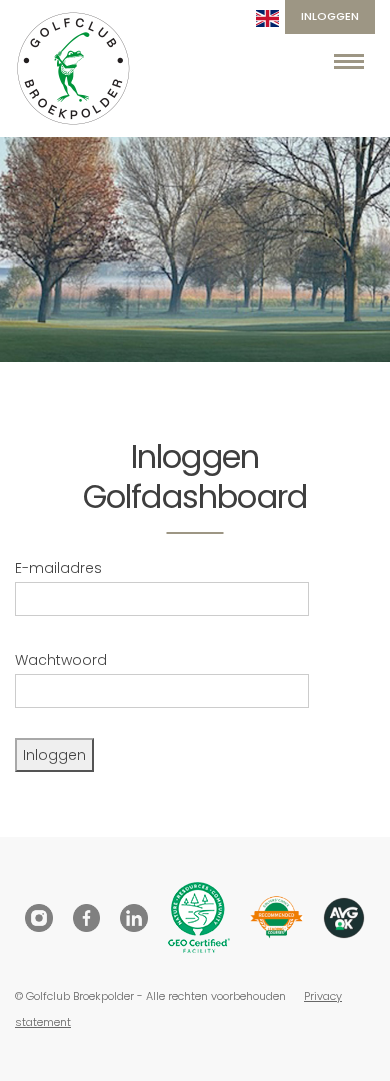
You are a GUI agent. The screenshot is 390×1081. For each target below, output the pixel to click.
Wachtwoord (61, 660)
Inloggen (330, 16)
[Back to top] (350, 1041)
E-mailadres (58, 568)
